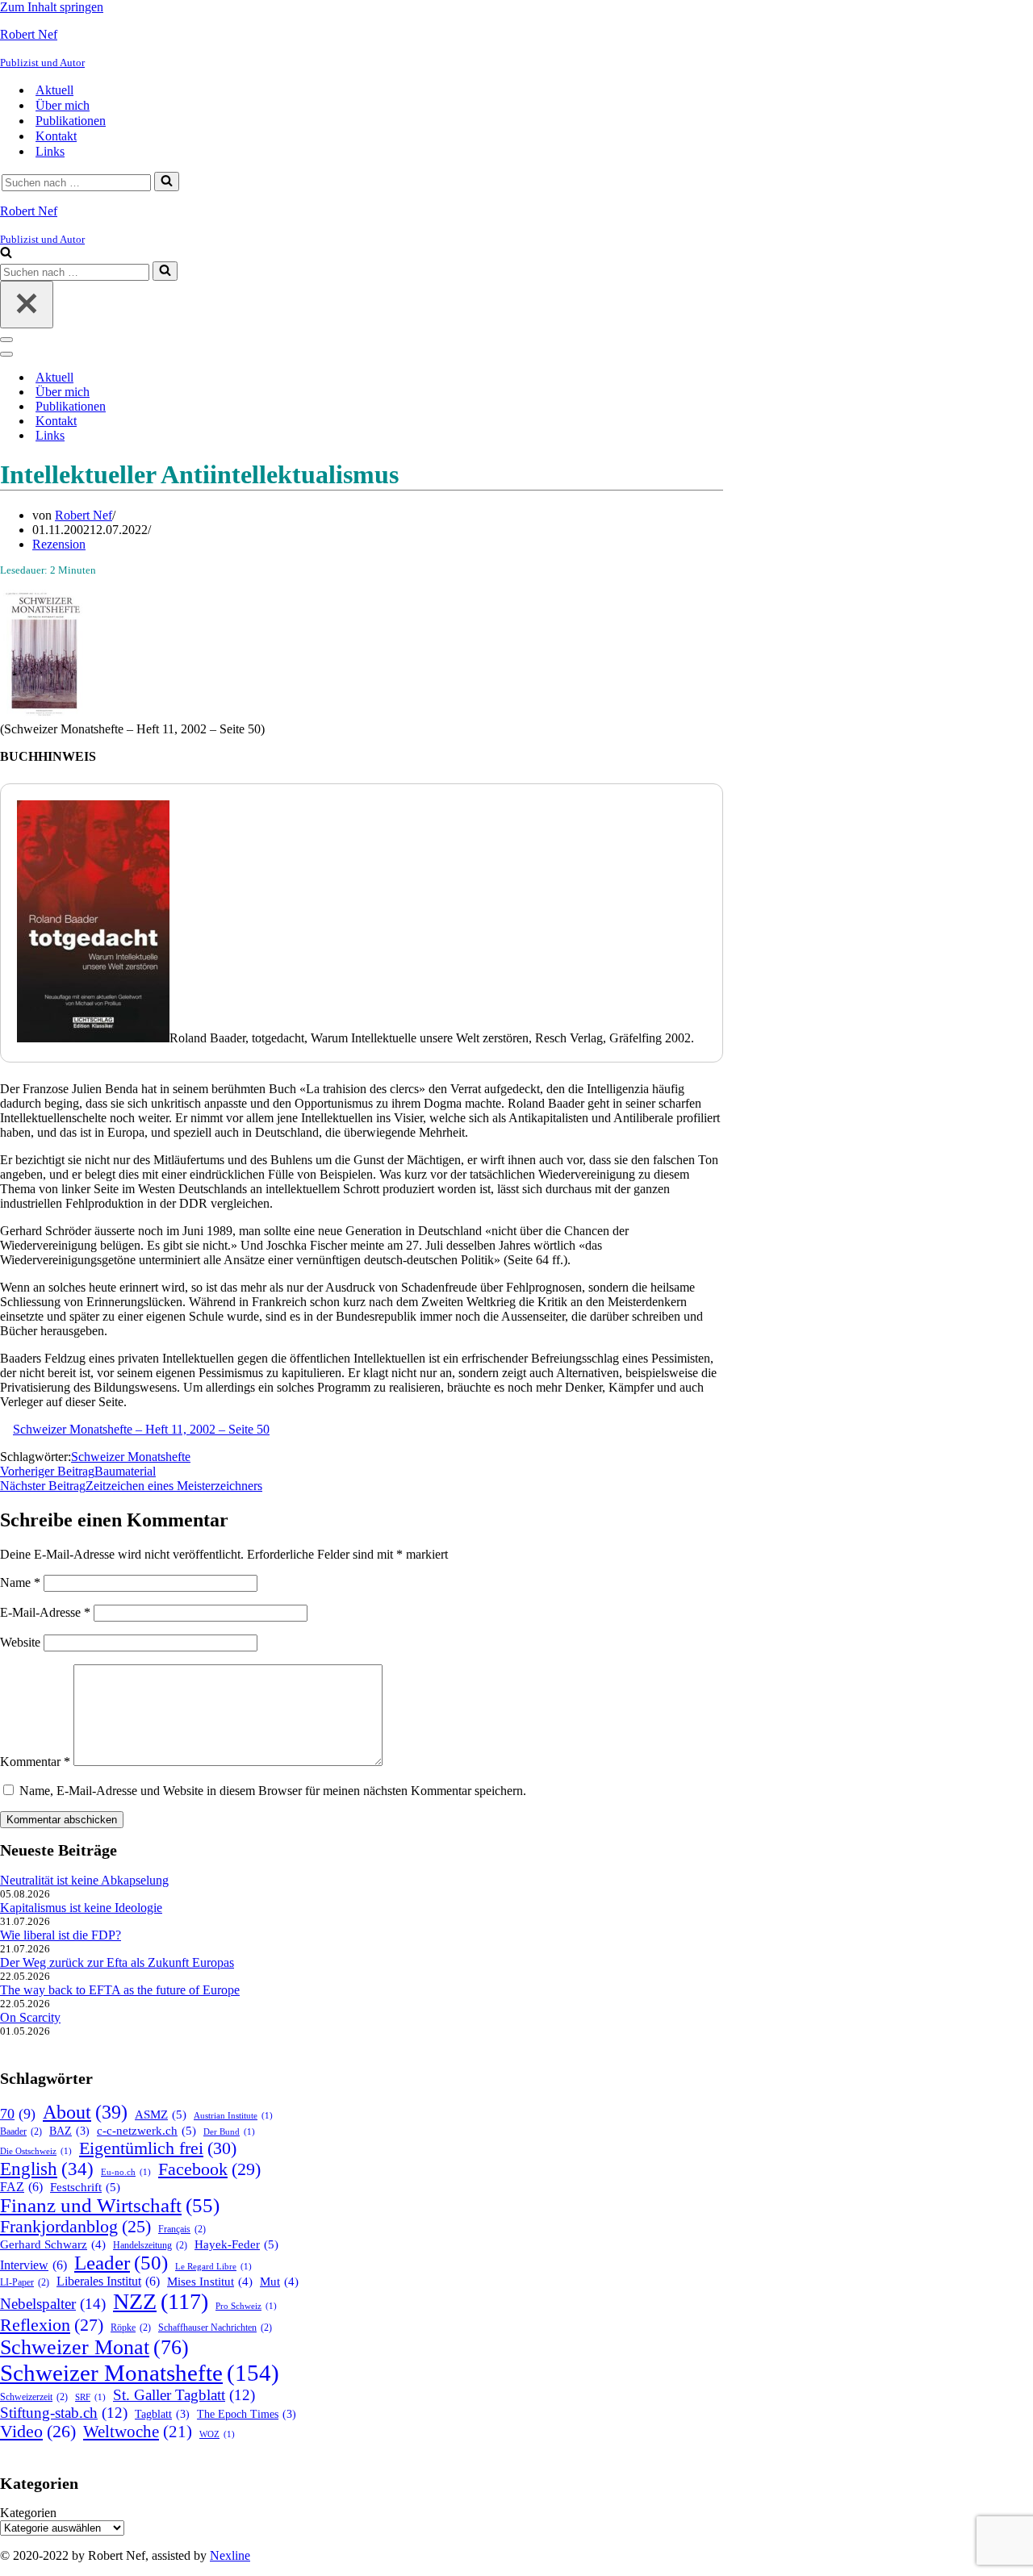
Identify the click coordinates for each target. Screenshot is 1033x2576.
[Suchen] (167, 182)
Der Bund (229, 2132)
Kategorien (28, 2513)
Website (20, 1642)
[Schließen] (27, 305)
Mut (279, 2282)
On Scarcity (30, 2017)
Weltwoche (138, 2432)
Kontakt (56, 136)
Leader (121, 2263)
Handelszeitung (150, 2245)
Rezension (59, 544)
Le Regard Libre (213, 2267)
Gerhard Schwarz (53, 2244)
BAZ (69, 2131)
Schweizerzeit (34, 2397)
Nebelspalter (53, 2304)
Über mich (63, 105)
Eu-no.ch (126, 2172)
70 (18, 2114)
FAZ (21, 2187)
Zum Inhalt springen (52, 7)
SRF (90, 2397)
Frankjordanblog (75, 2227)
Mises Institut (210, 2282)
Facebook (209, 2169)
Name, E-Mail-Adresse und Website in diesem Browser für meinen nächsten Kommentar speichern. (273, 1791)
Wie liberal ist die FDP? (61, 1935)
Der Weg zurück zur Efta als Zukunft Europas (117, 1962)
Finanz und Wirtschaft (110, 2205)
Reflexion (52, 2325)
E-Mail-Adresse (45, 1612)
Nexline (230, 2555)
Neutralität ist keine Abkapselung (84, 1880)
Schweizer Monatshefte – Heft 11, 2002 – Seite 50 (141, 1429)
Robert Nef (84, 515)
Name (20, 1582)
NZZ (161, 2301)
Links (50, 151)
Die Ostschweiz (36, 2151)
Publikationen (71, 121)
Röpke (131, 2328)
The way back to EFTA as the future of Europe (120, 1990)
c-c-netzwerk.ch (146, 2130)
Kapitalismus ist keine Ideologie (81, 1908)
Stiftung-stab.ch (64, 2413)
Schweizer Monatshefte (131, 1457)
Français (182, 2229)
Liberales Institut (108, 2281)
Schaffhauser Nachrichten (215, 2328)
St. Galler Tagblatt (184, 2395)
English (47, 2169)
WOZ (217, 2434)
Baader (21, 2131)
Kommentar (35, 1762)
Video (38, 2432)
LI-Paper (25, 2282)
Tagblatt (162, 2414)
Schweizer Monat (94, 2347)
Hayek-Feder (236, 2244)
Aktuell (54, 90)
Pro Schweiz (246, 2306)
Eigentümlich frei (158, 2148)
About (85, 2112)
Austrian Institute (233, 2116)
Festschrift (85, 2187)
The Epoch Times (247, 2414)
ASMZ (161, 2114)
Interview (33, 2265)
